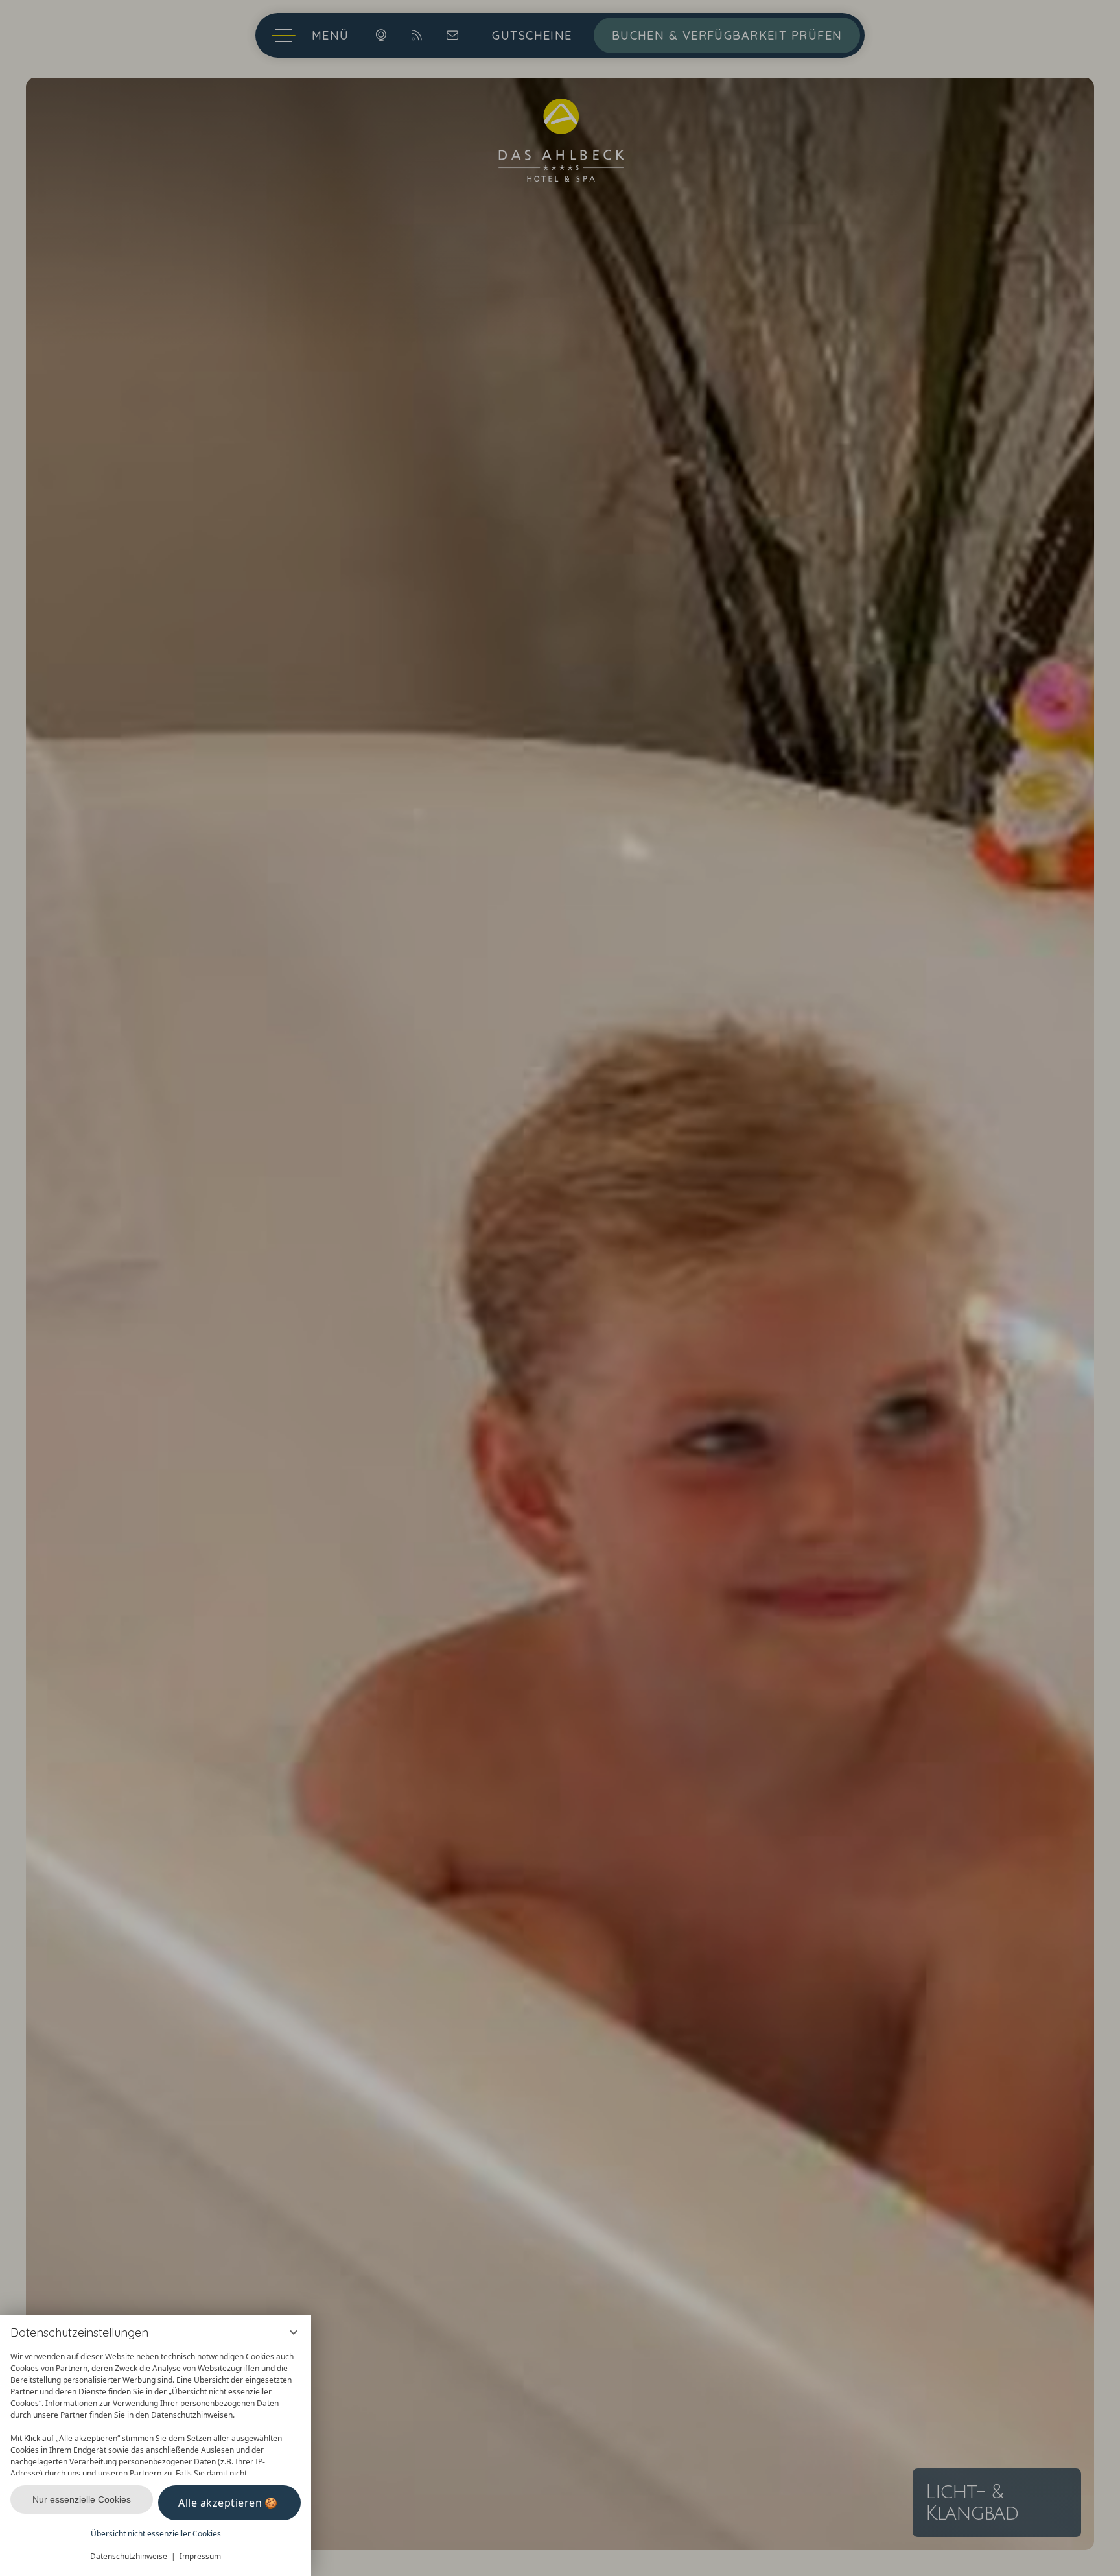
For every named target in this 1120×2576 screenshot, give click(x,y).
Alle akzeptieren (220, 2503)
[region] (156, 2410)
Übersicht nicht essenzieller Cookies (156, 2534)
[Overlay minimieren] (294, 2332)
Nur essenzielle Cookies (82, 2499)
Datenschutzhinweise (129, 2556)
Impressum (200, 2556)
